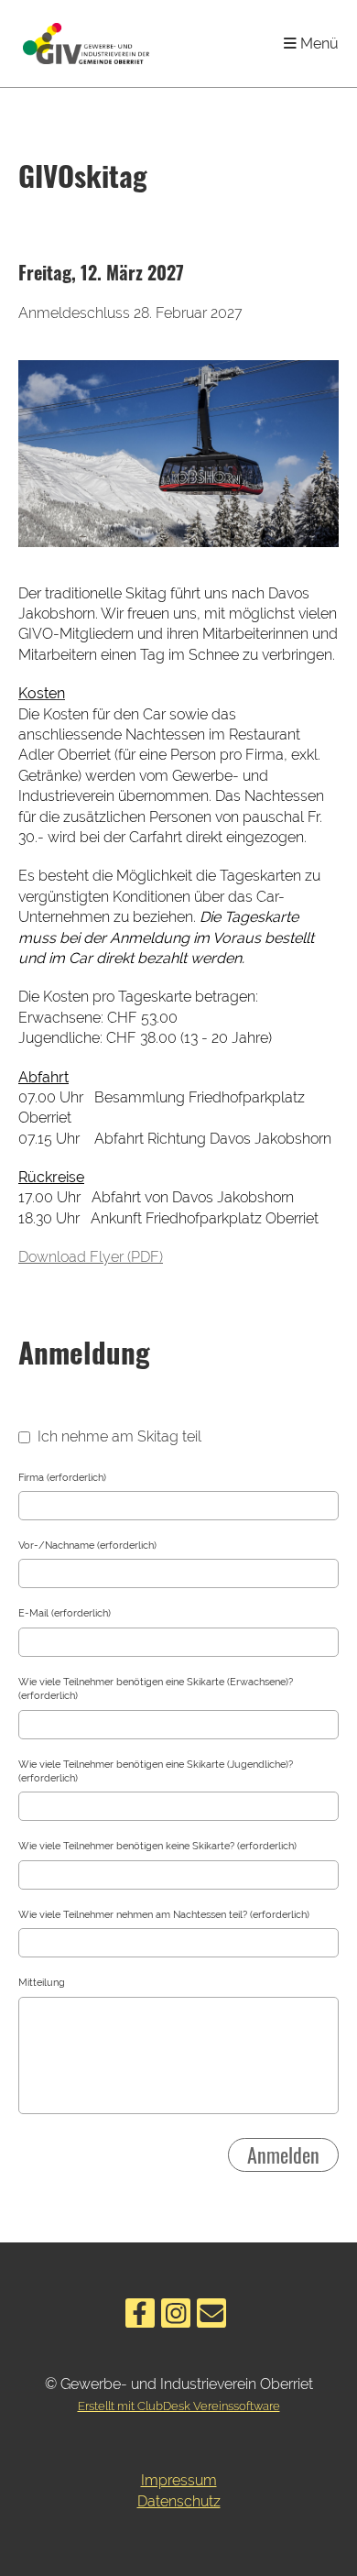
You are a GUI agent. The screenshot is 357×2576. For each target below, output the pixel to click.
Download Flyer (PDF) (91, 1257)
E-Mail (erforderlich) (65, 1613)
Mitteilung (42, 1983)
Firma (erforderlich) (62, 1478)
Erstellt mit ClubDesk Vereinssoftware (179, 2406)
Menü (318, 44)
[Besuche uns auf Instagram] (176, 2317)
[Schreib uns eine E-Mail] (211, 2317)
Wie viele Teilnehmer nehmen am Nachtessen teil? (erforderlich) (164, 1915)
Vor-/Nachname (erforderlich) (87, 1546)
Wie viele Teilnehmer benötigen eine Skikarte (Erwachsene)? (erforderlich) (156, 1689)
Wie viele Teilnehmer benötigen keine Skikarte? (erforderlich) (157, 1846)
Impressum (179, 2480)
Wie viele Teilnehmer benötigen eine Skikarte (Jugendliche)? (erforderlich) (156, 1771)
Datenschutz (179, 2501)
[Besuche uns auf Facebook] (140, 2317)
